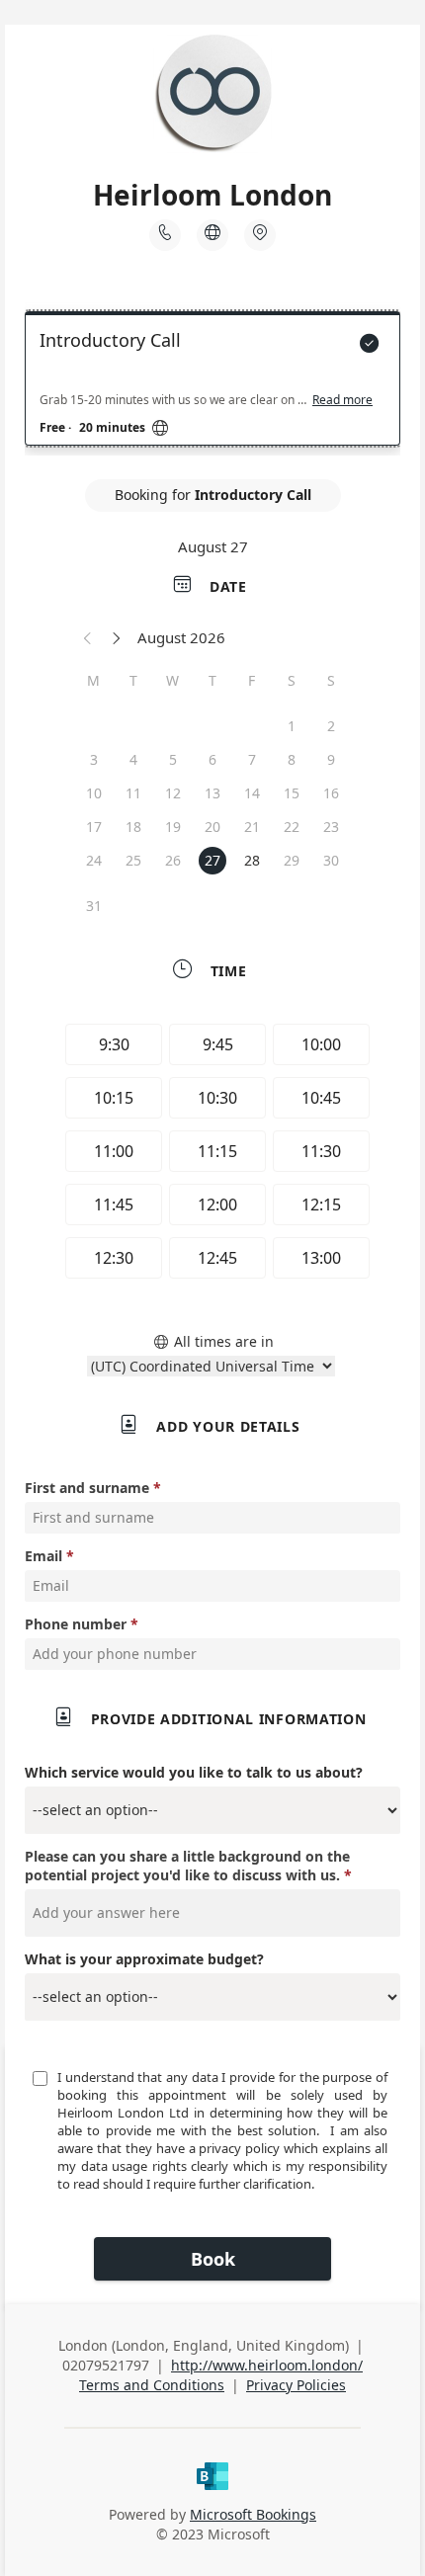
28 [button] (252, 860)
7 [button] (252, 759)
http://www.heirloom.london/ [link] (267, 2365)
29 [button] (292, 860)
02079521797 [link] (106, 2365)
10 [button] (94, 793)
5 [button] (173, 759)
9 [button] (331, 759)
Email (43, 1556)
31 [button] (94, 906)
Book (213, 2259)
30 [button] (331, 860)
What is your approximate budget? (144, 1959)
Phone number (76, 1624)
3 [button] (94, 759)
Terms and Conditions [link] (152, 2385)
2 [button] (331, 726)
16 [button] (331, 793)
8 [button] (292, 759)
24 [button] (94, 860)
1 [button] (292, 726)
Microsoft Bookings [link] (253, 2514)
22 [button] (292, 827)
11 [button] (133, 793)
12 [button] (173, 793)
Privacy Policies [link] (296, 2385)
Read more (342, 400)
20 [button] (212, 827)
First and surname (87, 1488)
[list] (212, 383)
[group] (212, 1154)
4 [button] (133, 759)
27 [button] (212, 860)
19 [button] (173, 827)
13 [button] (212, 793)
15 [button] (292, 793)
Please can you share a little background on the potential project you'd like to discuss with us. (187, 1866)
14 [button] (252, 793)
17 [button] (94, 827)
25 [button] (133, 860)
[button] (88, 637)
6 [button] (212, 759)
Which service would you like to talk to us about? (194, 1772)
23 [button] (331, 827)
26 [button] (173, 860)
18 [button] (133, 827)
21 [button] (252, 827)
